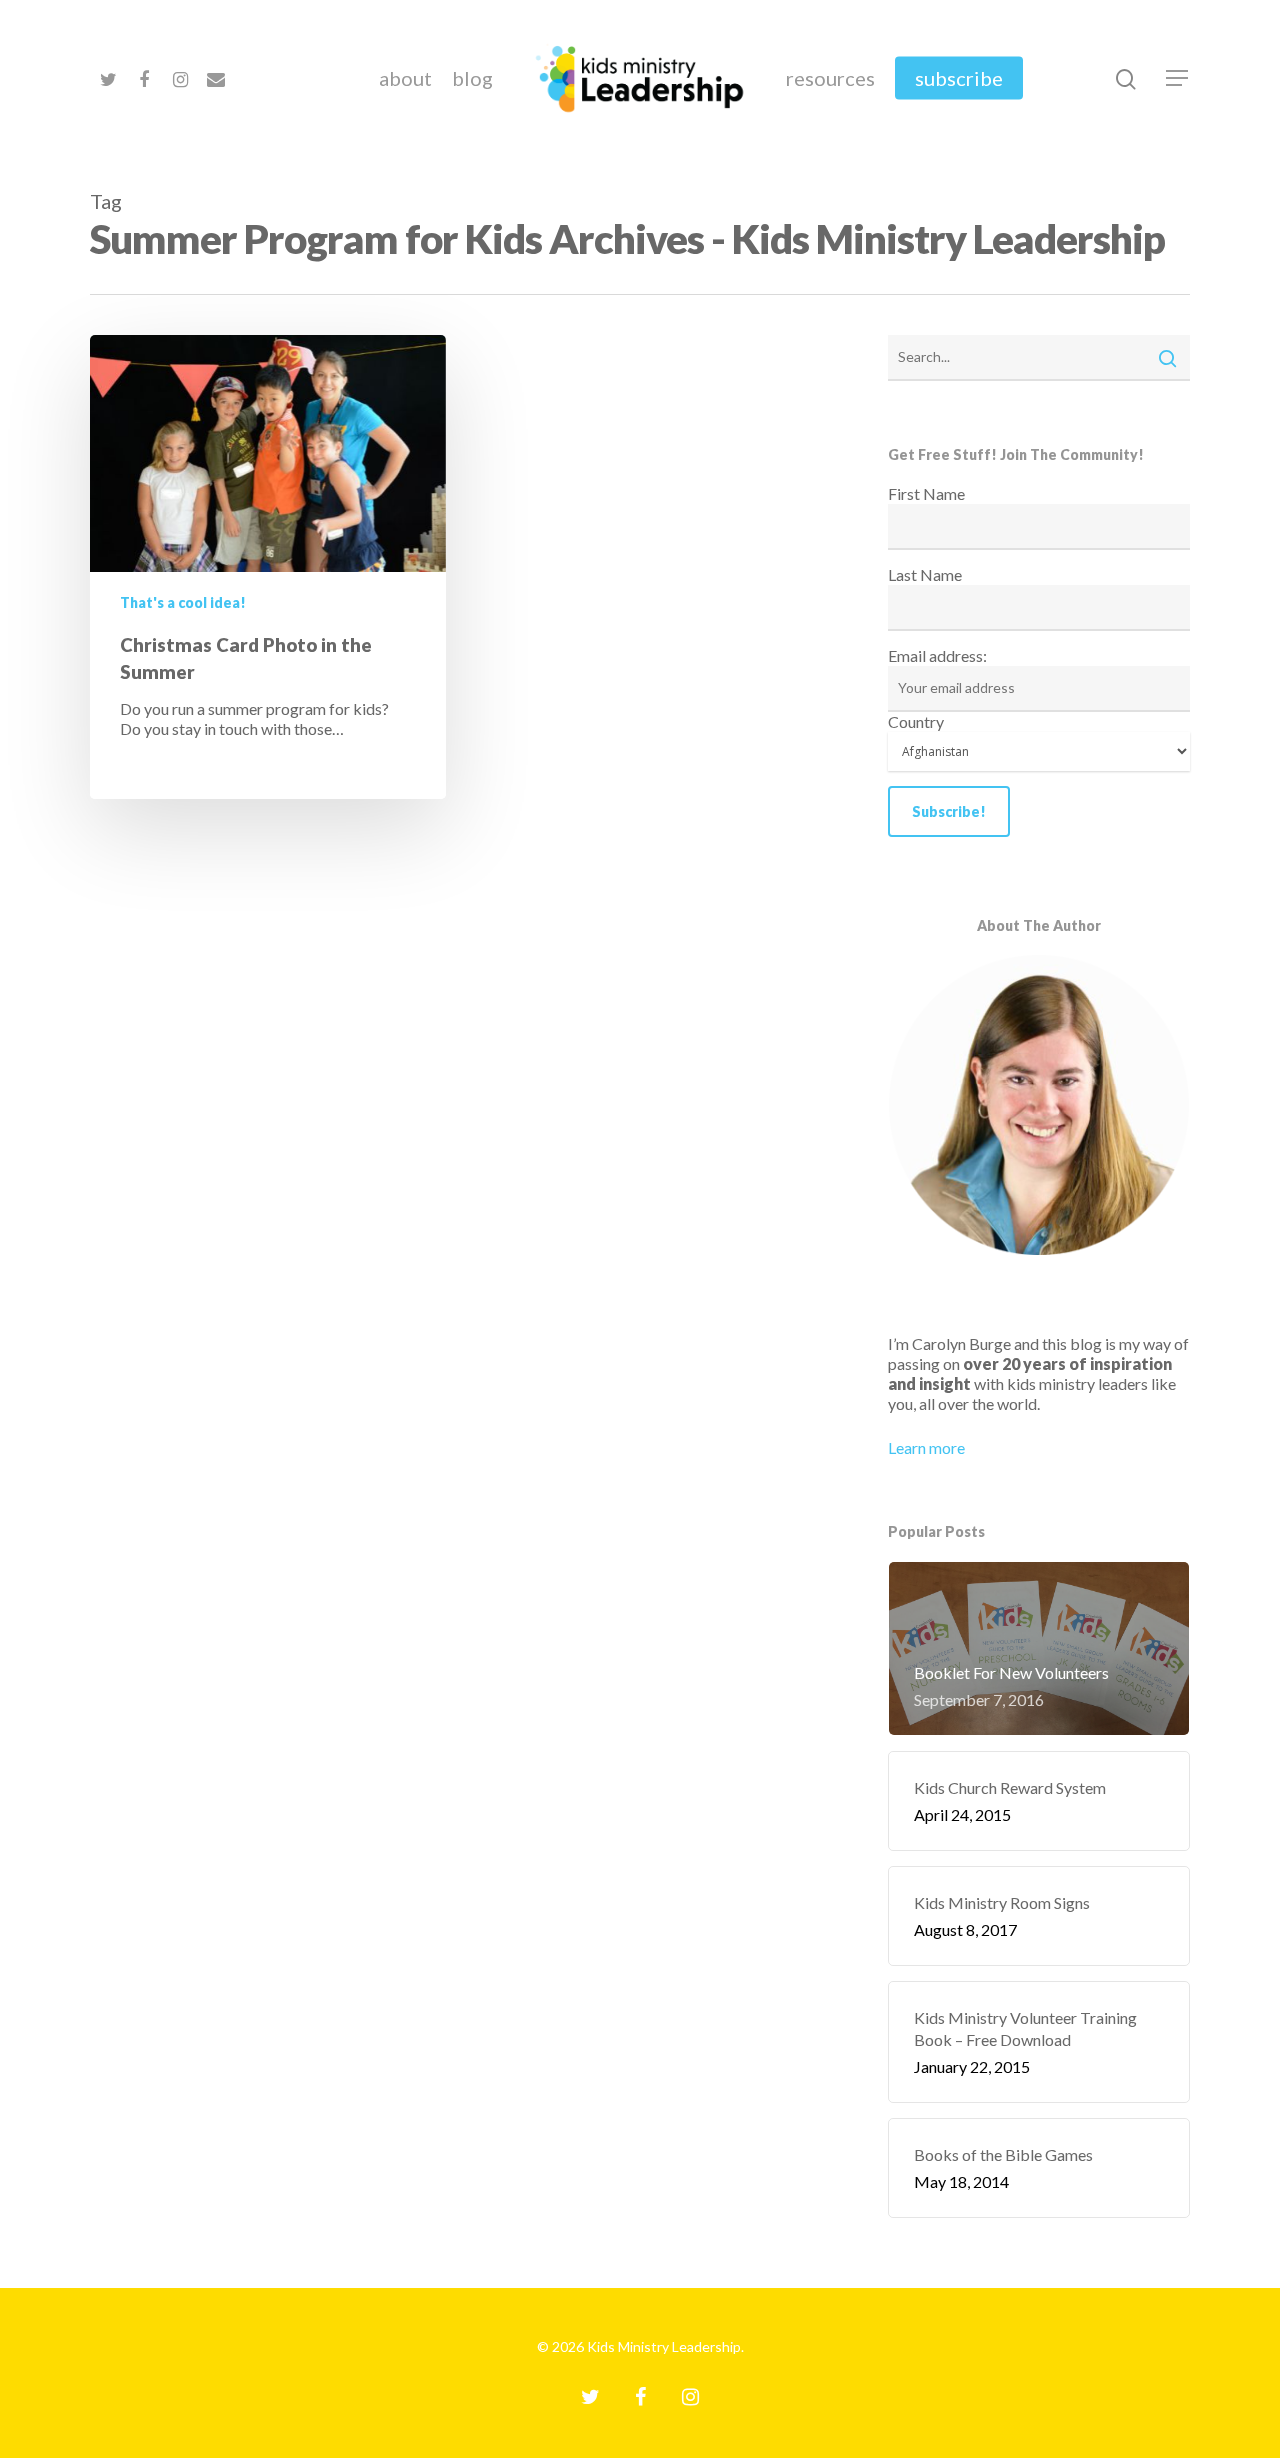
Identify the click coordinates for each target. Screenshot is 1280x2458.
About (405, 78)
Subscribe (959, 78)
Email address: (937, 655)
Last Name (925, 574)
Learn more (926, 1447)
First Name (926, 493)
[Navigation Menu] (1178, 78)
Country (916, 721)
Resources (830, 78)
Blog (472, 78)
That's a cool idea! (183, 602)
